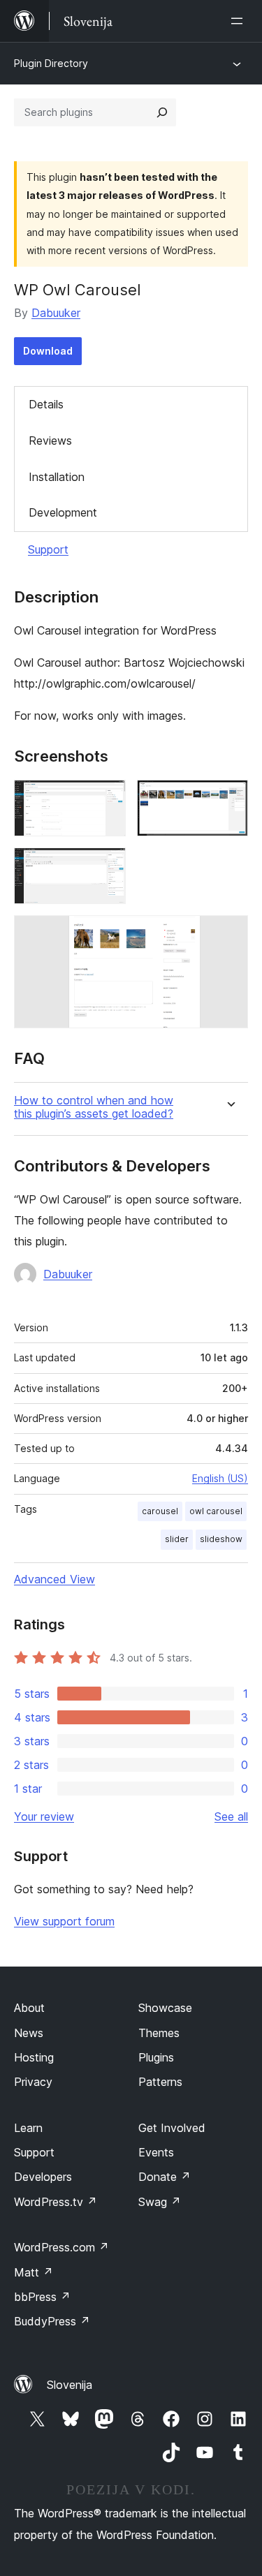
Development (63, 512)
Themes (159, 2033)
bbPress (42, 2297)
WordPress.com (61, 2247)
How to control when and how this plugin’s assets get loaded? (94, 1107)
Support (48, 549)
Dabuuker (56, 313)
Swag (160, 2202)
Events (156, 2152)
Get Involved (172, 2128)
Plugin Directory (51, 63)
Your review (44, 1816)
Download (48, 351)
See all (231, 1816)
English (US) (220, 1478)
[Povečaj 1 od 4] (107, 799)
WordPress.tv (56, 2202)
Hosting (34, 2057)
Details (46, 404)
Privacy (33, 2082)
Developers (43, 2177)
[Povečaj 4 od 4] (229, 934)
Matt (34, 2272)
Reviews (50, 441)
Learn (28, 2128)
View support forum (64, 1921)
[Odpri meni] (240, 21)
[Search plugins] (162, 112)
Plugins (156, 2057)
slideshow (221, 1539)
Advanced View (54, 1579)
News (29, 2033)
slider (177, 1539)
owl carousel (216, 1511)
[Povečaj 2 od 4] (229, 799)
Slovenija (70, 2385)
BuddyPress (52, 2321)
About (29, 2008)
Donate (165, 2177)
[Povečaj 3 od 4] (107, 866)
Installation (57, 477)
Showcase (165, 2008)
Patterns (160, 2082)
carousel (160, 1511)
